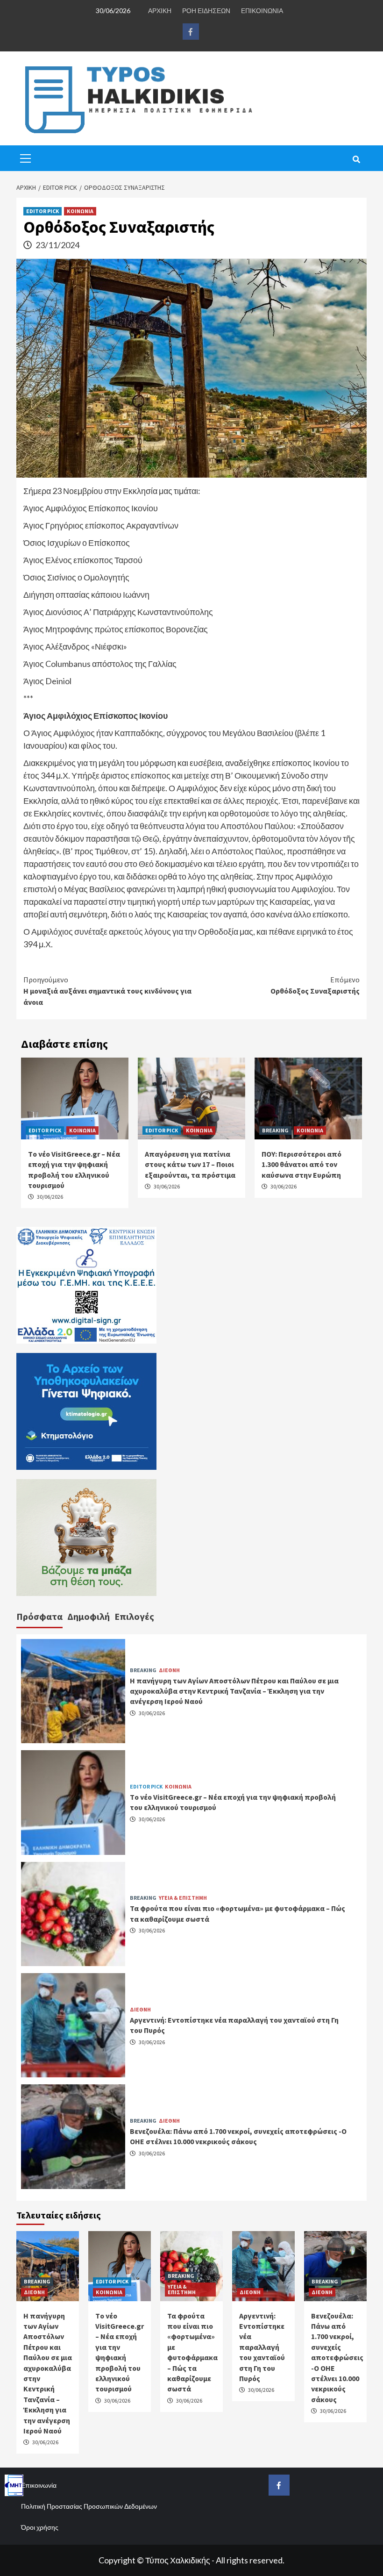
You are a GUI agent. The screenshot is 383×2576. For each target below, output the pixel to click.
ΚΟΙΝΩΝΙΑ (80, 211)
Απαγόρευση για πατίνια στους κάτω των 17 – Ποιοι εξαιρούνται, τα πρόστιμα (190, 1164)
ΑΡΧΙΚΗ (160, 11)
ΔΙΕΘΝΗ (169, 1670)
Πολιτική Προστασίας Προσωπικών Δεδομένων (89, 2506)
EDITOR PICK (43, 211)
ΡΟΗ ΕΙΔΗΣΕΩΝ (206, 11)
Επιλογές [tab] (134, 1616)
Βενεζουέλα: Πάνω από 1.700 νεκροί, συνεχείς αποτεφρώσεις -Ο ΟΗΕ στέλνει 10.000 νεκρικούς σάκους (337, 2358)
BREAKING (275, 1130)
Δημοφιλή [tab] (89, 1616)
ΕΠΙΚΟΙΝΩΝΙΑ (262, 11)
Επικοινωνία (39, 2485)
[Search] (356, 159)
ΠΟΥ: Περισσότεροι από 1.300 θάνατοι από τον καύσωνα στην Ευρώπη (301, 1164)
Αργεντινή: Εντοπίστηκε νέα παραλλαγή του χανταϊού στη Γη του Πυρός (262, 2347)
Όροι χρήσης (40, 2527)
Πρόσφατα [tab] (39, 1616)
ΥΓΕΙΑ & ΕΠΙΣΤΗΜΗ (183, 1898)
